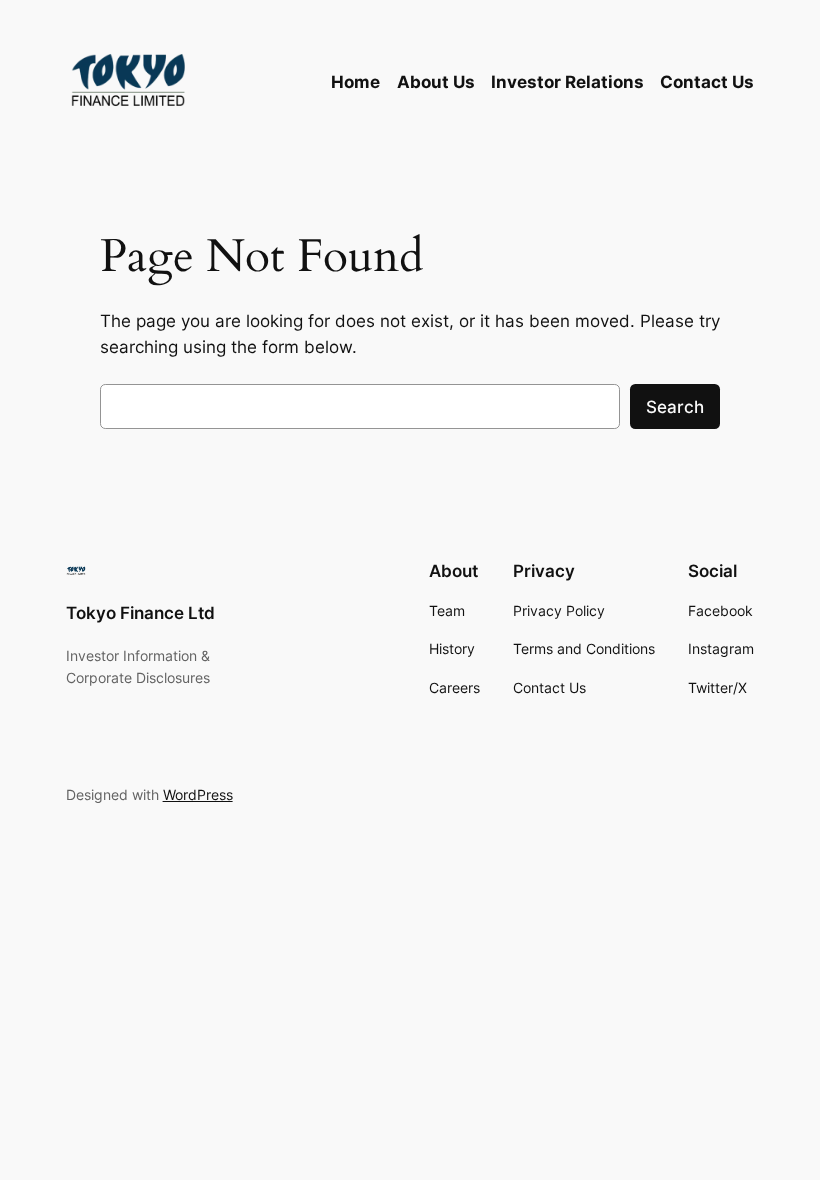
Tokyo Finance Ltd (140, 613)
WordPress (198, 794)
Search (675, 407)
